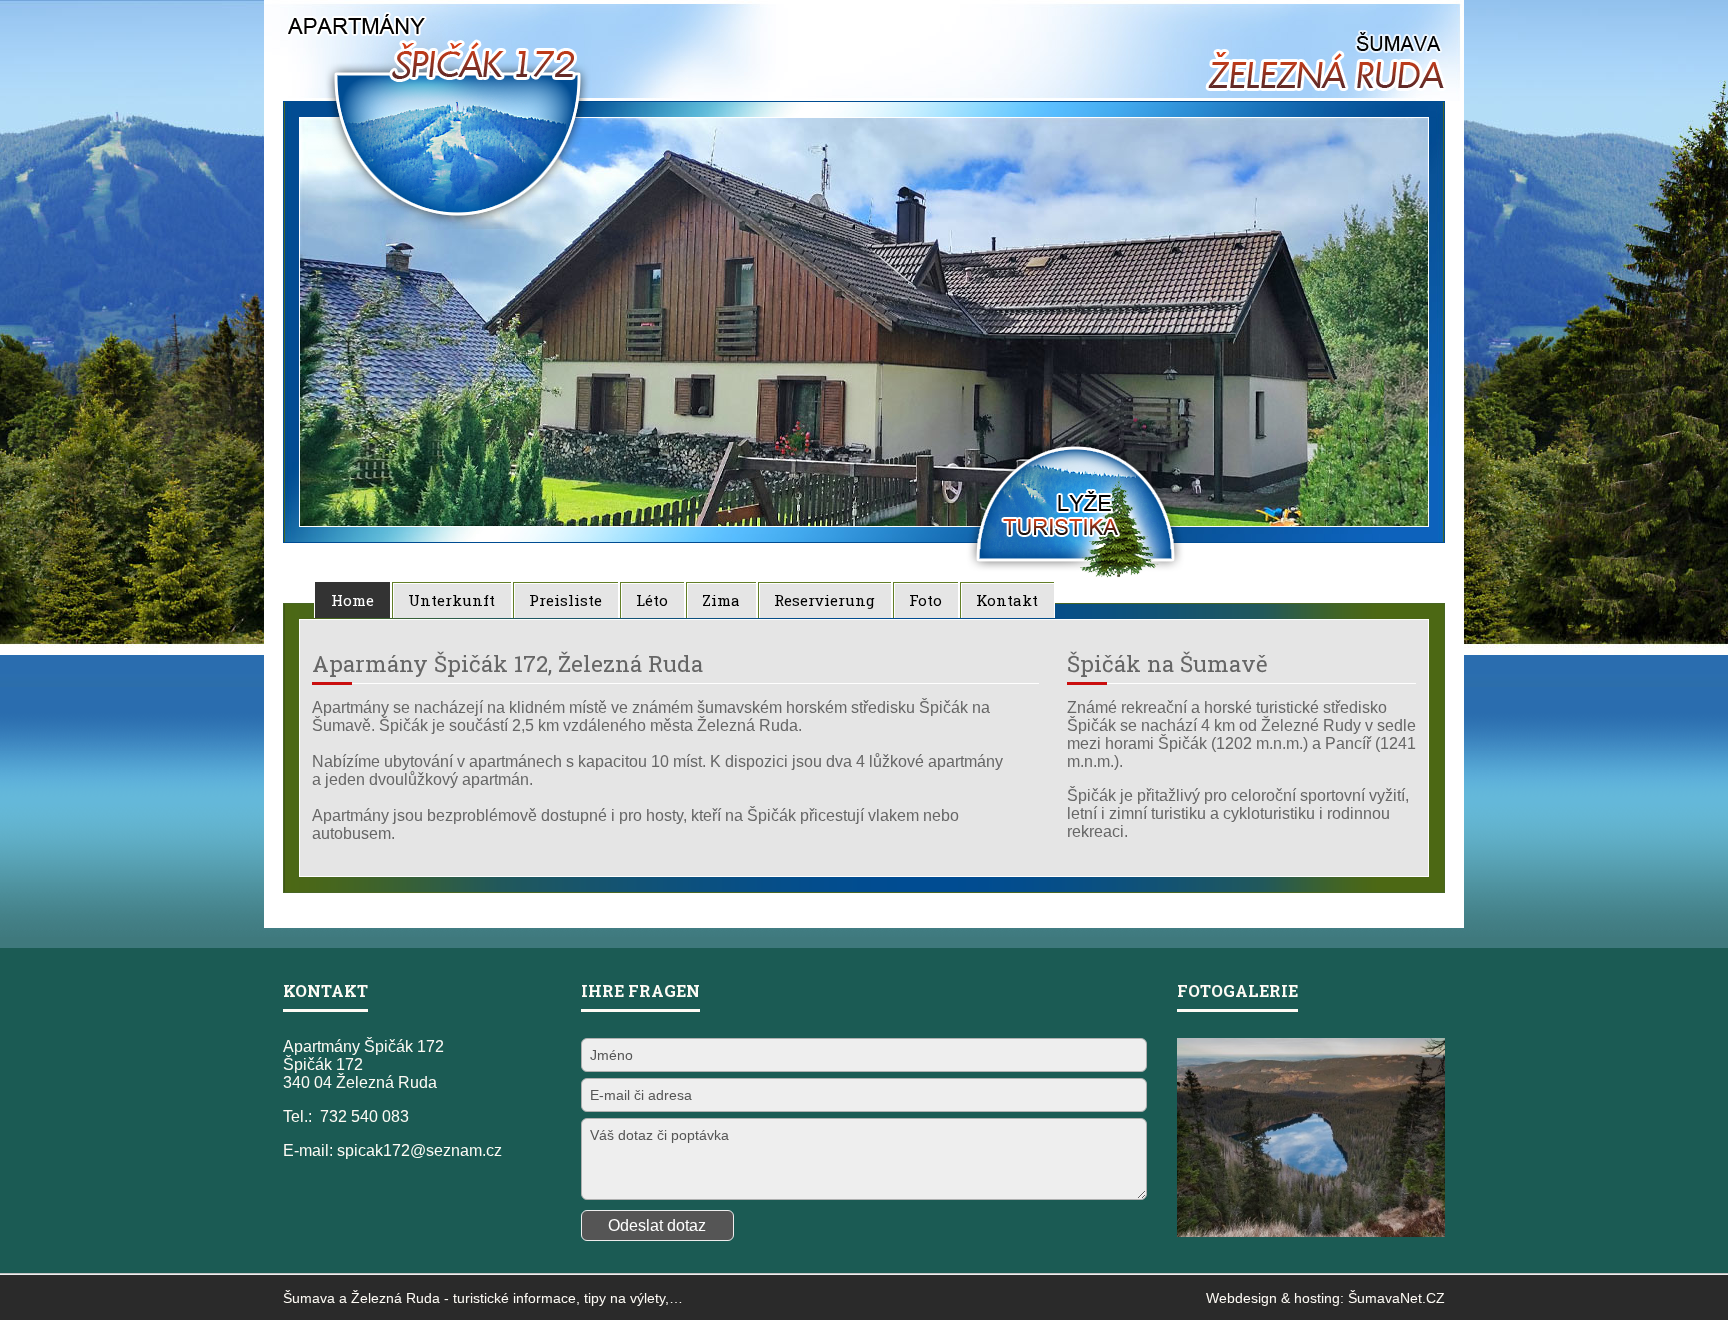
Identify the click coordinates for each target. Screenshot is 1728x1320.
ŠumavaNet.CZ (1396, 1298)
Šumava (309, 1298)
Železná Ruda (395, 1298)
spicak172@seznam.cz (419, 1150)
